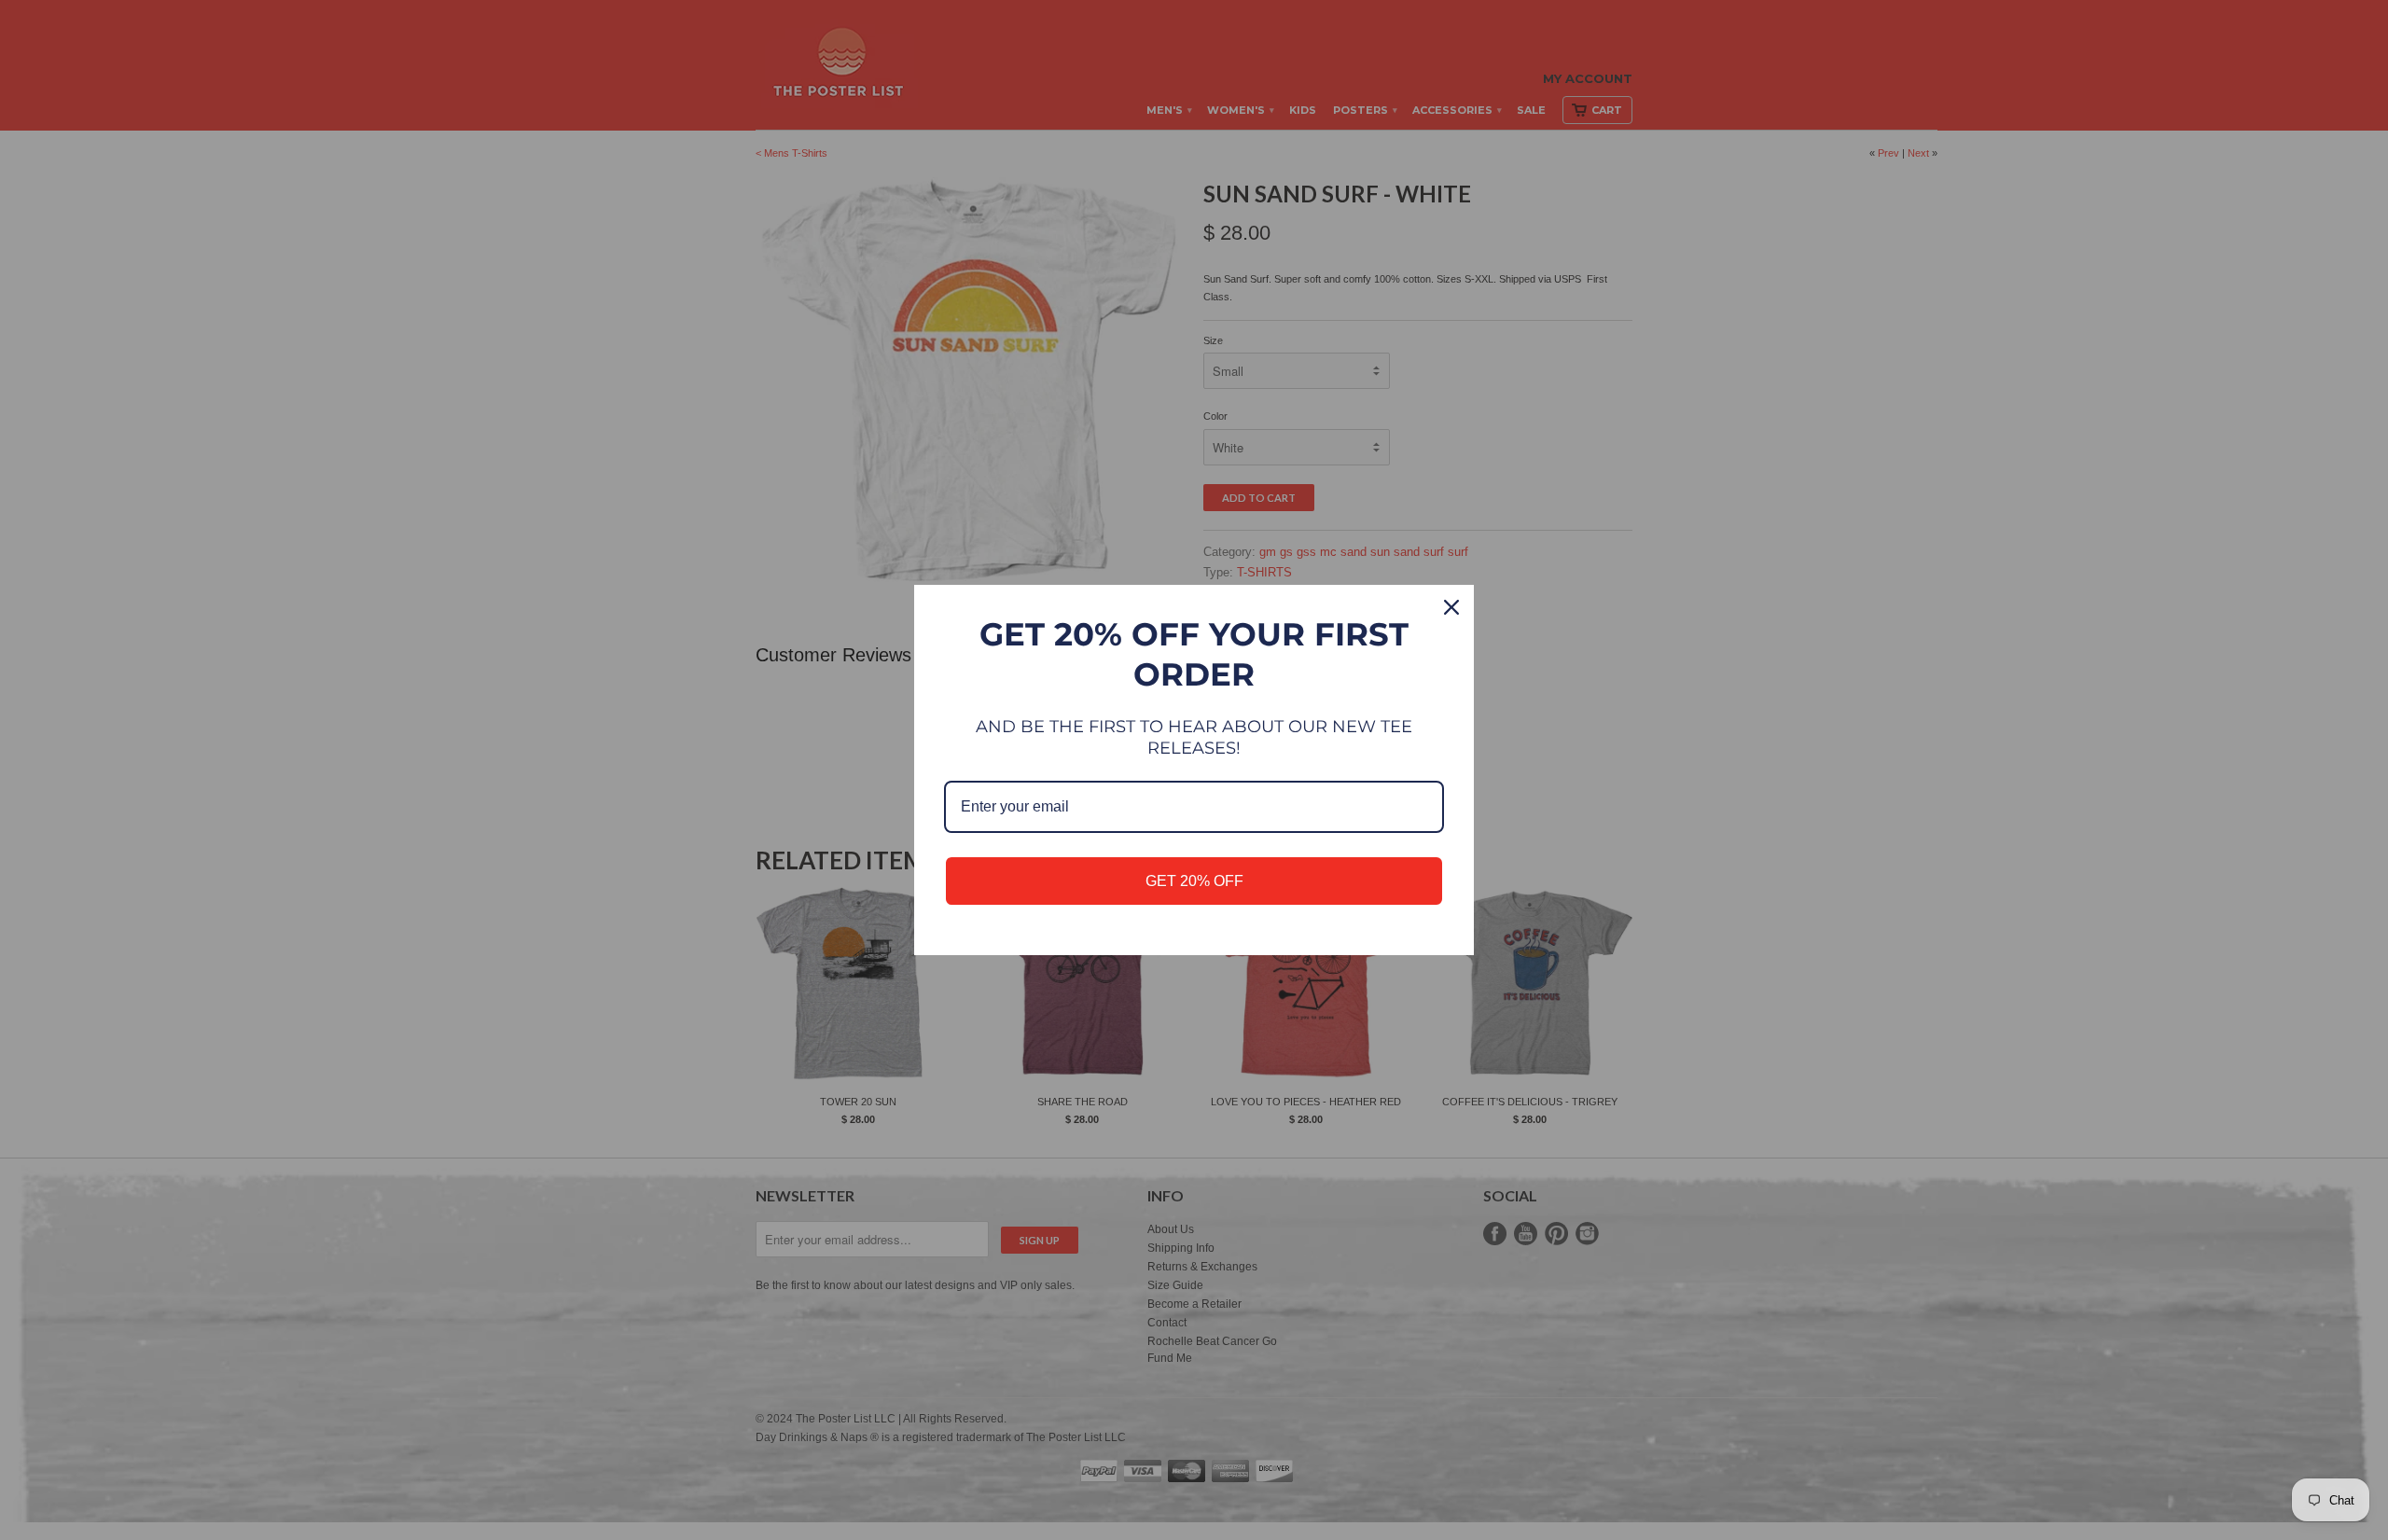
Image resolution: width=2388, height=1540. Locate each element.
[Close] (1451, 607)
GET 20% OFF (1194, 881)
